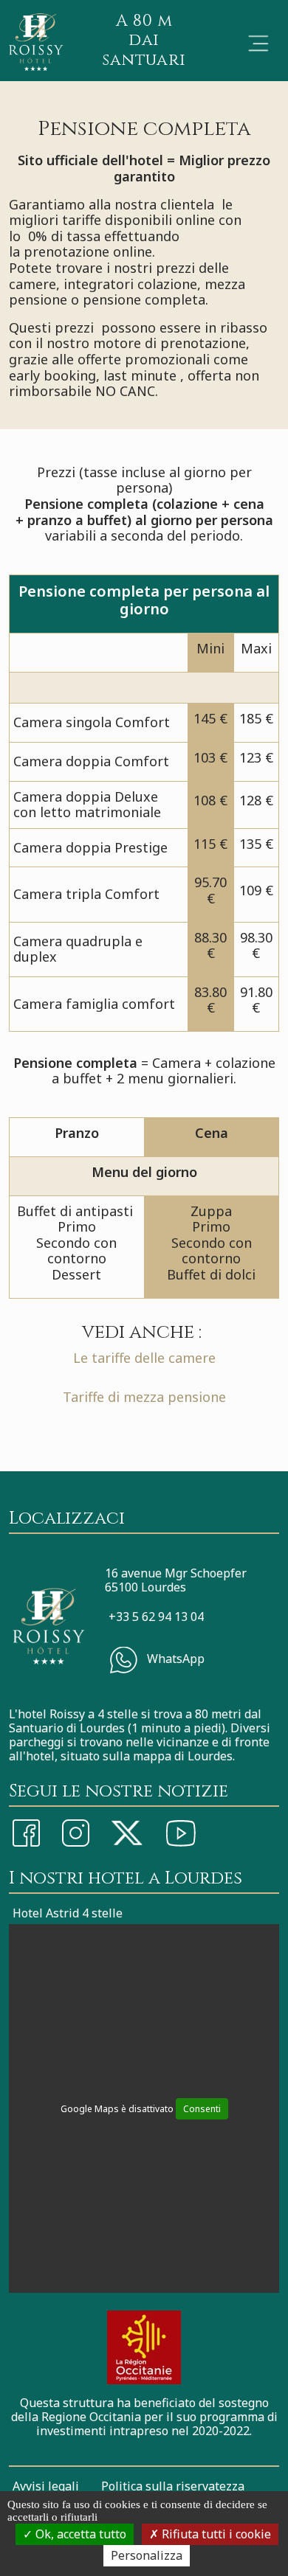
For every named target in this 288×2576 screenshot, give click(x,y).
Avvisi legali (46, 2486)
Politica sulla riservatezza (173, 2486)
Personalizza (147, 2555)
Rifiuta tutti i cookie (215, 2534)
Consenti (202, 2109)
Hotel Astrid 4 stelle (68, 1913)
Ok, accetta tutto (79, 2534)
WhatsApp (174, 1659)
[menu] (258, 44)
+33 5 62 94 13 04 (156, 1617)
